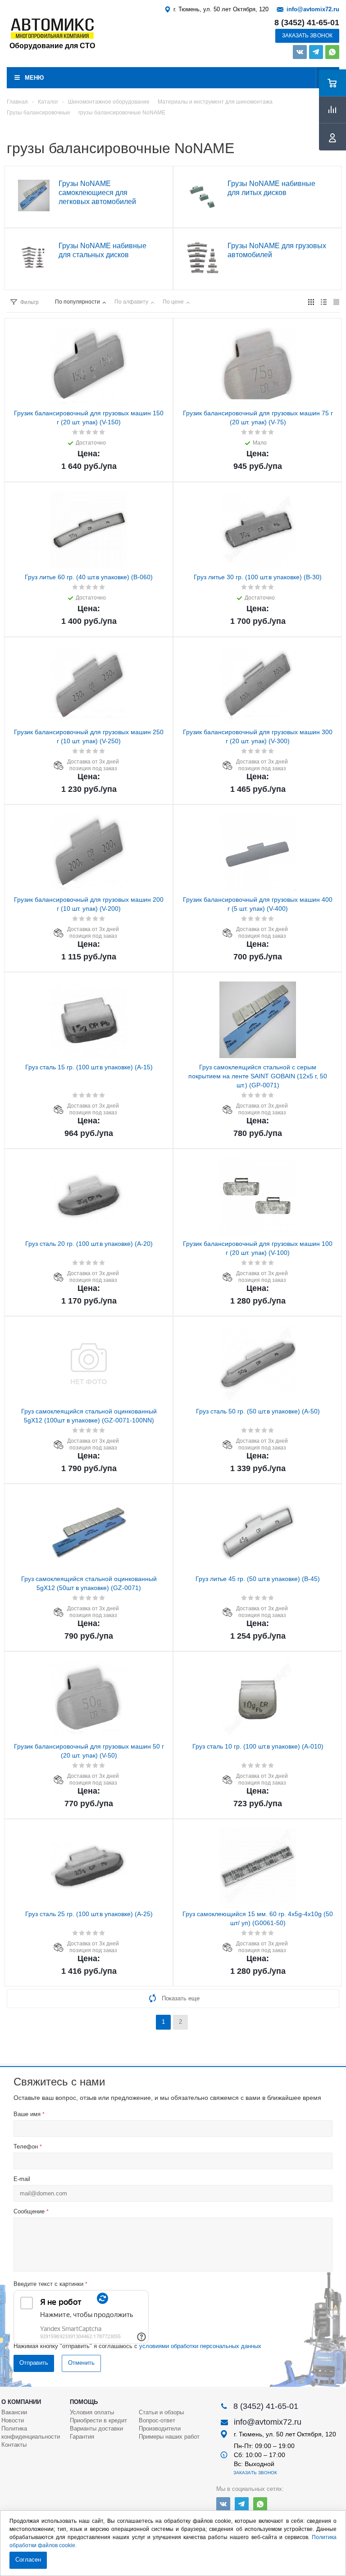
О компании (21, 2402)
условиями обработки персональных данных (200, 2346)
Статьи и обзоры (161, 2412)
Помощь (84, 2402)
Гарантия (82, 2437)
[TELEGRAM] (316, 52)
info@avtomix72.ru (313, 9)
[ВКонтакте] (300, 52)
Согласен (28, 2560)
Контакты (14, 2445)
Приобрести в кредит (98, 2420)
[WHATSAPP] (332, 52)
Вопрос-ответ (157, 2420)
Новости (13, 2420)
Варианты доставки (96, 2428)
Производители (160, 2428)
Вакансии (14, 2412)
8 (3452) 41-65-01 (307, 23)
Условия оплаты (92, 2412)
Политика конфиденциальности (31, 2433)
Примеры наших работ (169, 2437)
